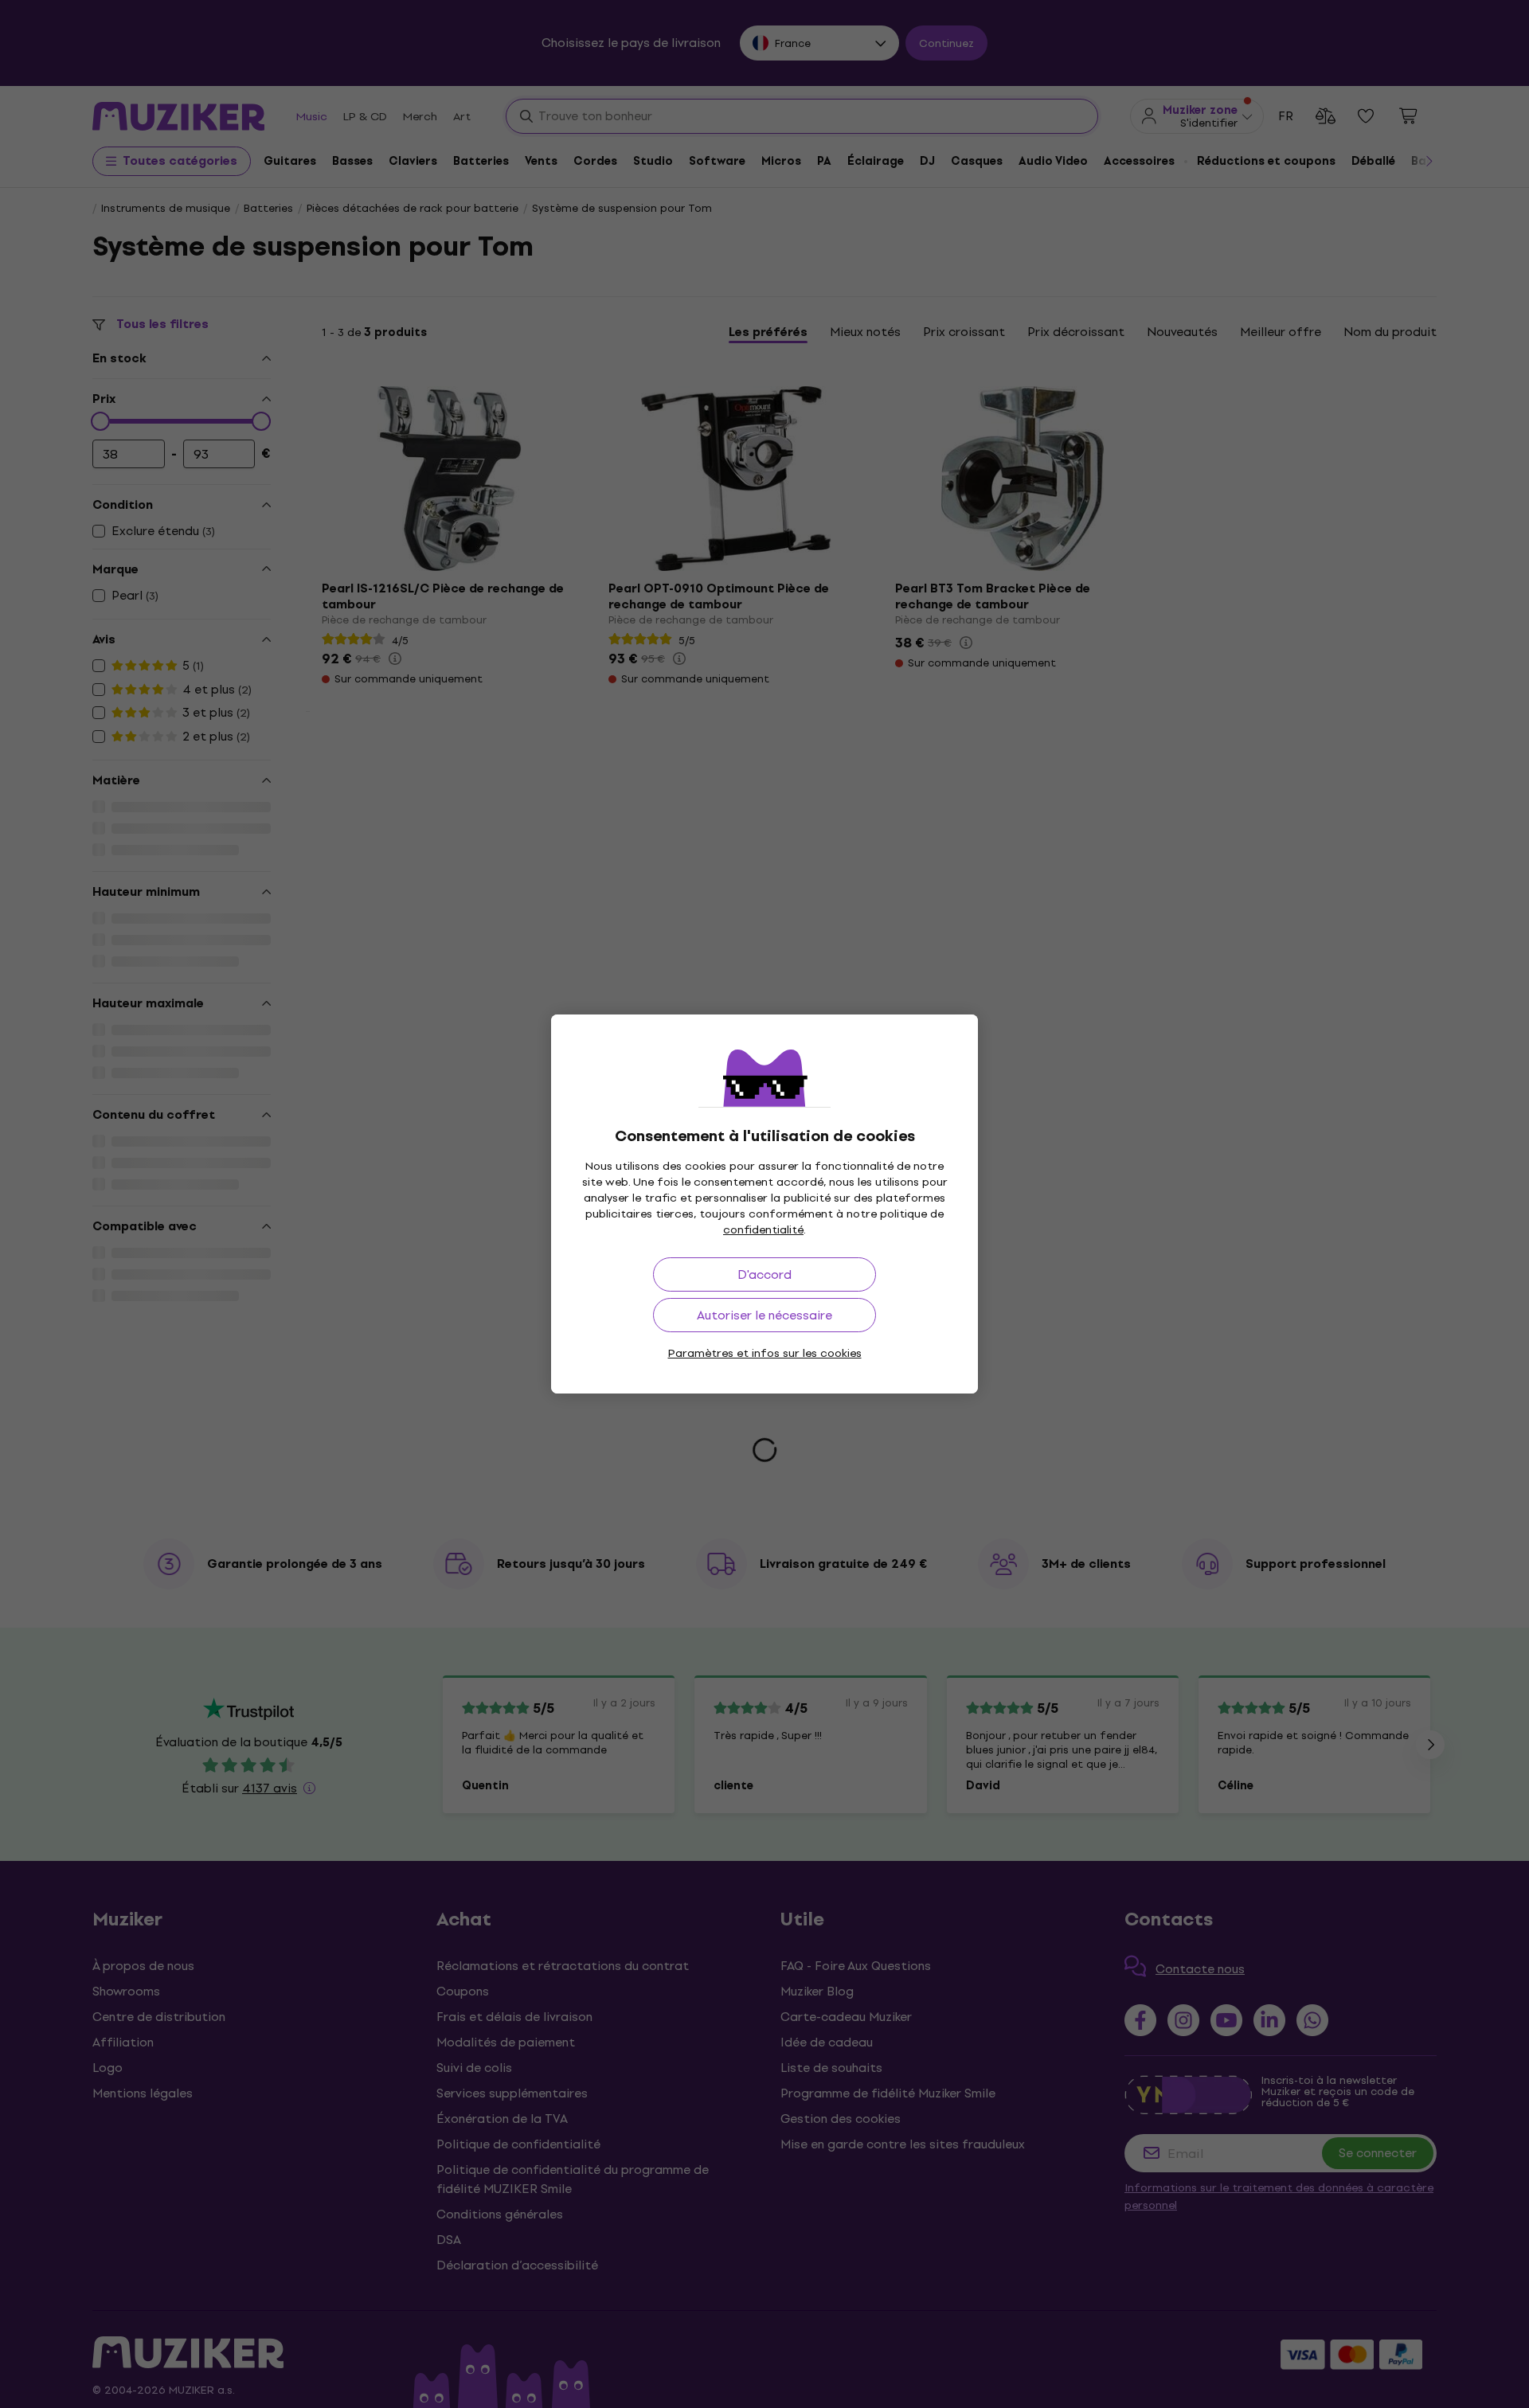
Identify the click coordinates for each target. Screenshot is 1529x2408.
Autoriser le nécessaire (764, 1315)
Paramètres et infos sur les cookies (765, 1353)
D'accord (764, 1274)
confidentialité (763, 1230)
